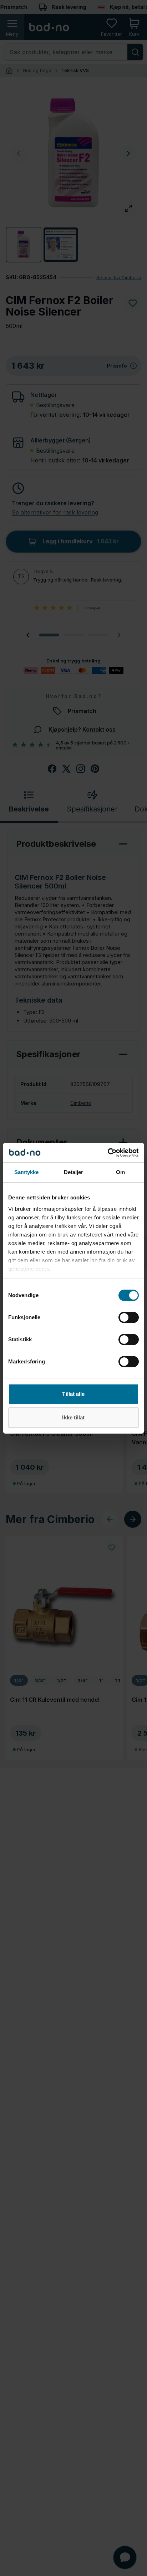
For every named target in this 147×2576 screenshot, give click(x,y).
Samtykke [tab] (27, 1172)
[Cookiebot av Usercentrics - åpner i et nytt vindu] (108, 1153)
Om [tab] (120, 1172)
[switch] (129, 1317)
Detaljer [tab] (74, 1172)
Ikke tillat (73, 1417)
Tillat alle (73, 1394)
